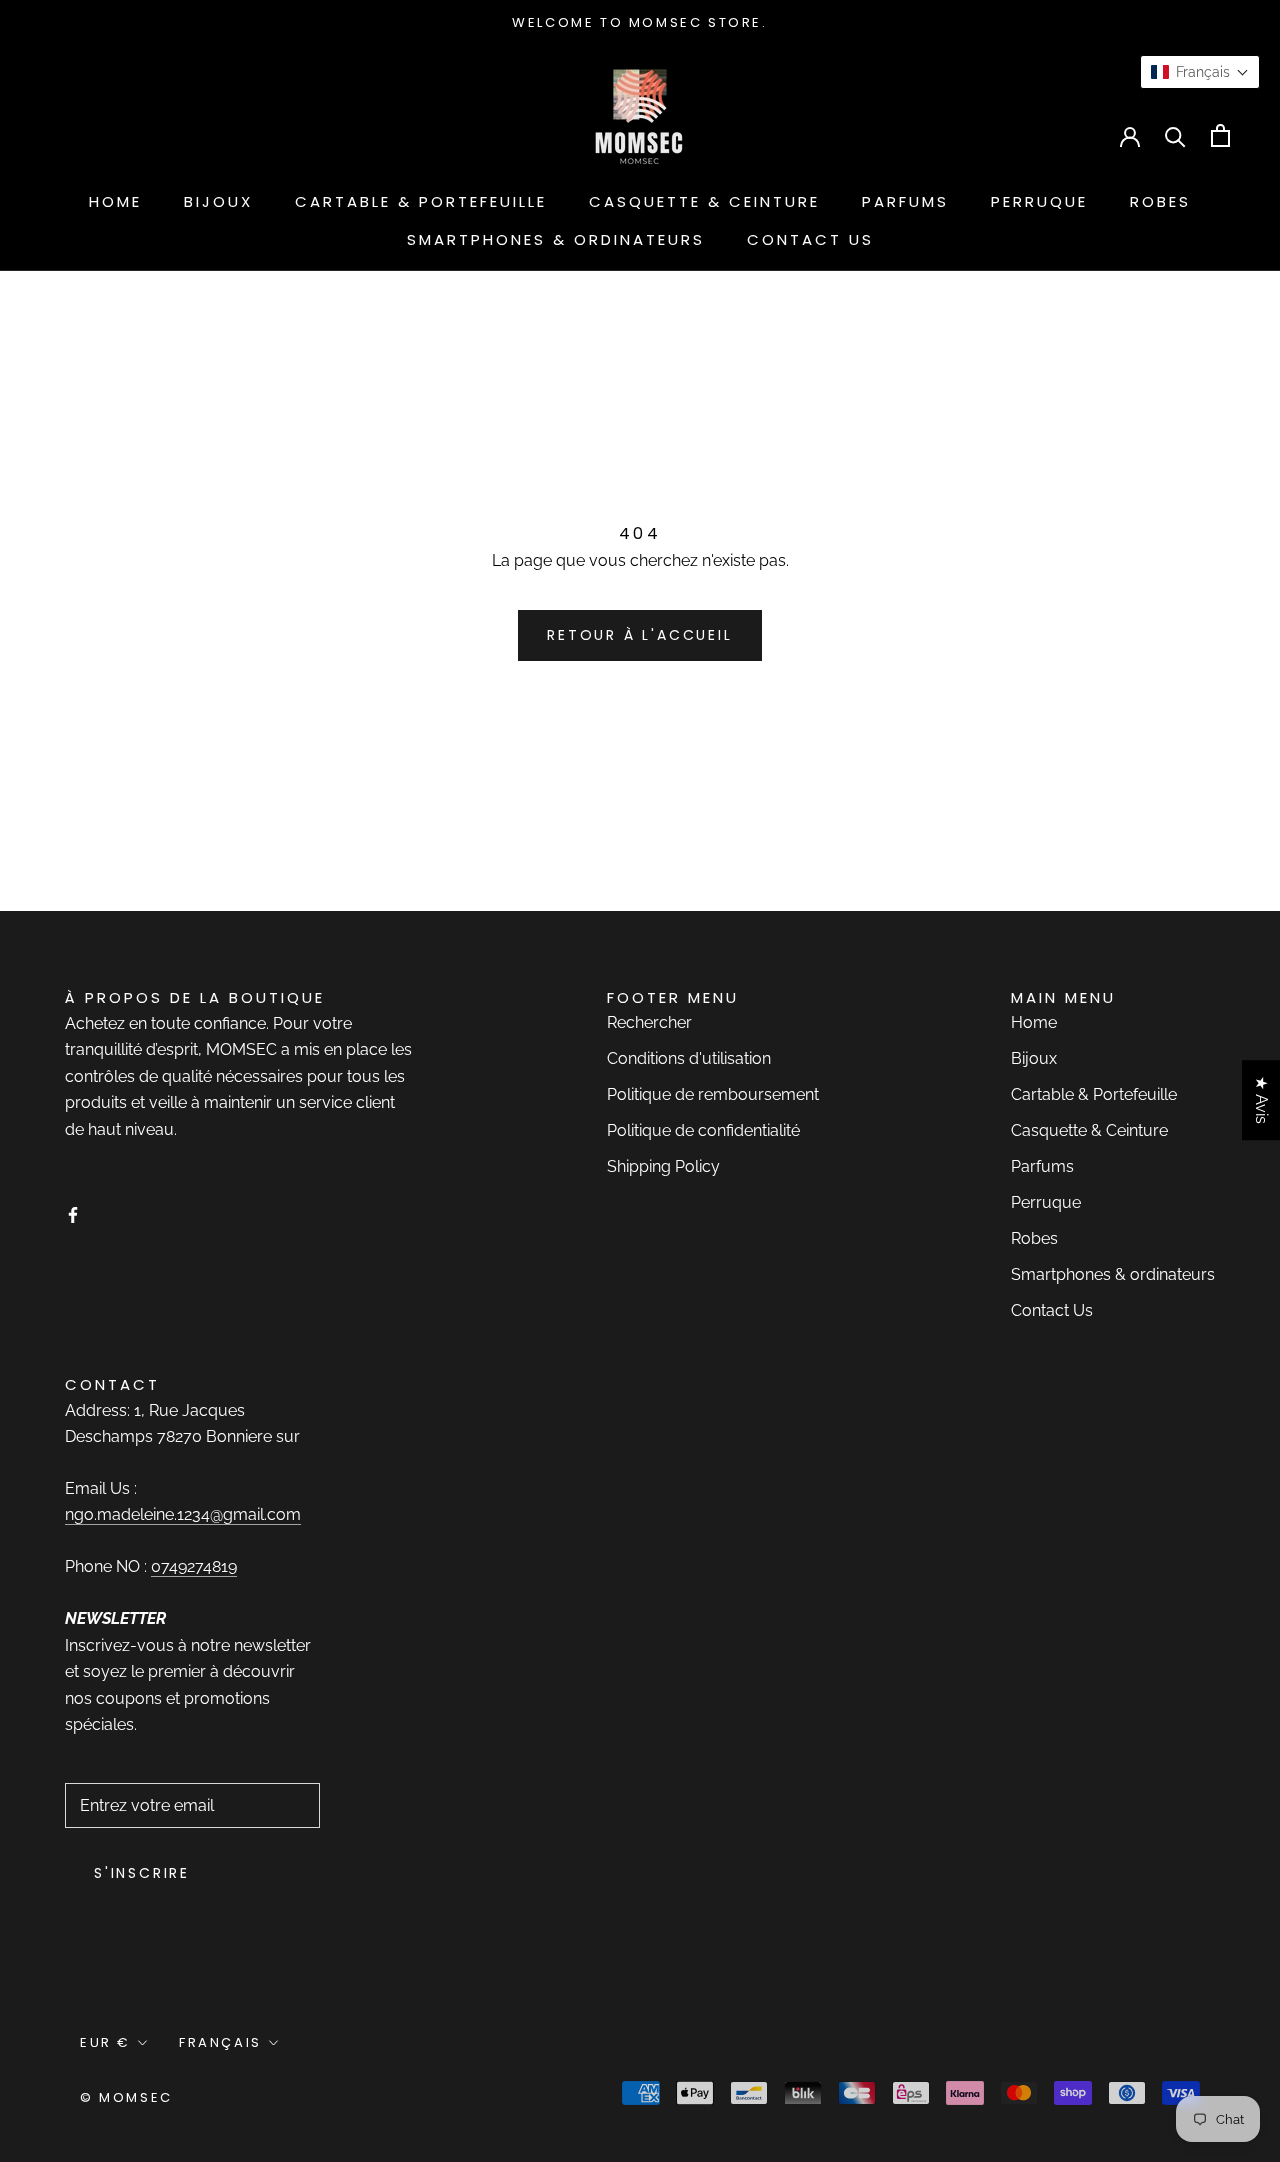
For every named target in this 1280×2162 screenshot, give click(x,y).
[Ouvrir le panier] (1220, 135)
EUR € (75, 135)
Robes (1160, 201)
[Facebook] (73, 1214)
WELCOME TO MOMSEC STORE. (639, 22)
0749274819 (194, 1566)
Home (115, 201)
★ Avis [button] (1261, 1100)
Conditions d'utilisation (689, 1058)
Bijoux (218, 201)
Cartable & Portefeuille (421, 201)
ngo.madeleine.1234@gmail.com (183, 1514)
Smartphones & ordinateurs (556, 239)
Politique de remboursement (713, 1094)
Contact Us (810, 239)
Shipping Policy (663, 1166)
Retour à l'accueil (639, 635)
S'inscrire (142, 1873)
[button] (1200, 72)
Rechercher (649, 1022)
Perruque (1039, 201)
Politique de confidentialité (703, 1130)
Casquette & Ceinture (704, 201)
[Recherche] (1175, 135)
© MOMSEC (126, 2097)
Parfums (905, 201)
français (188, 135)
